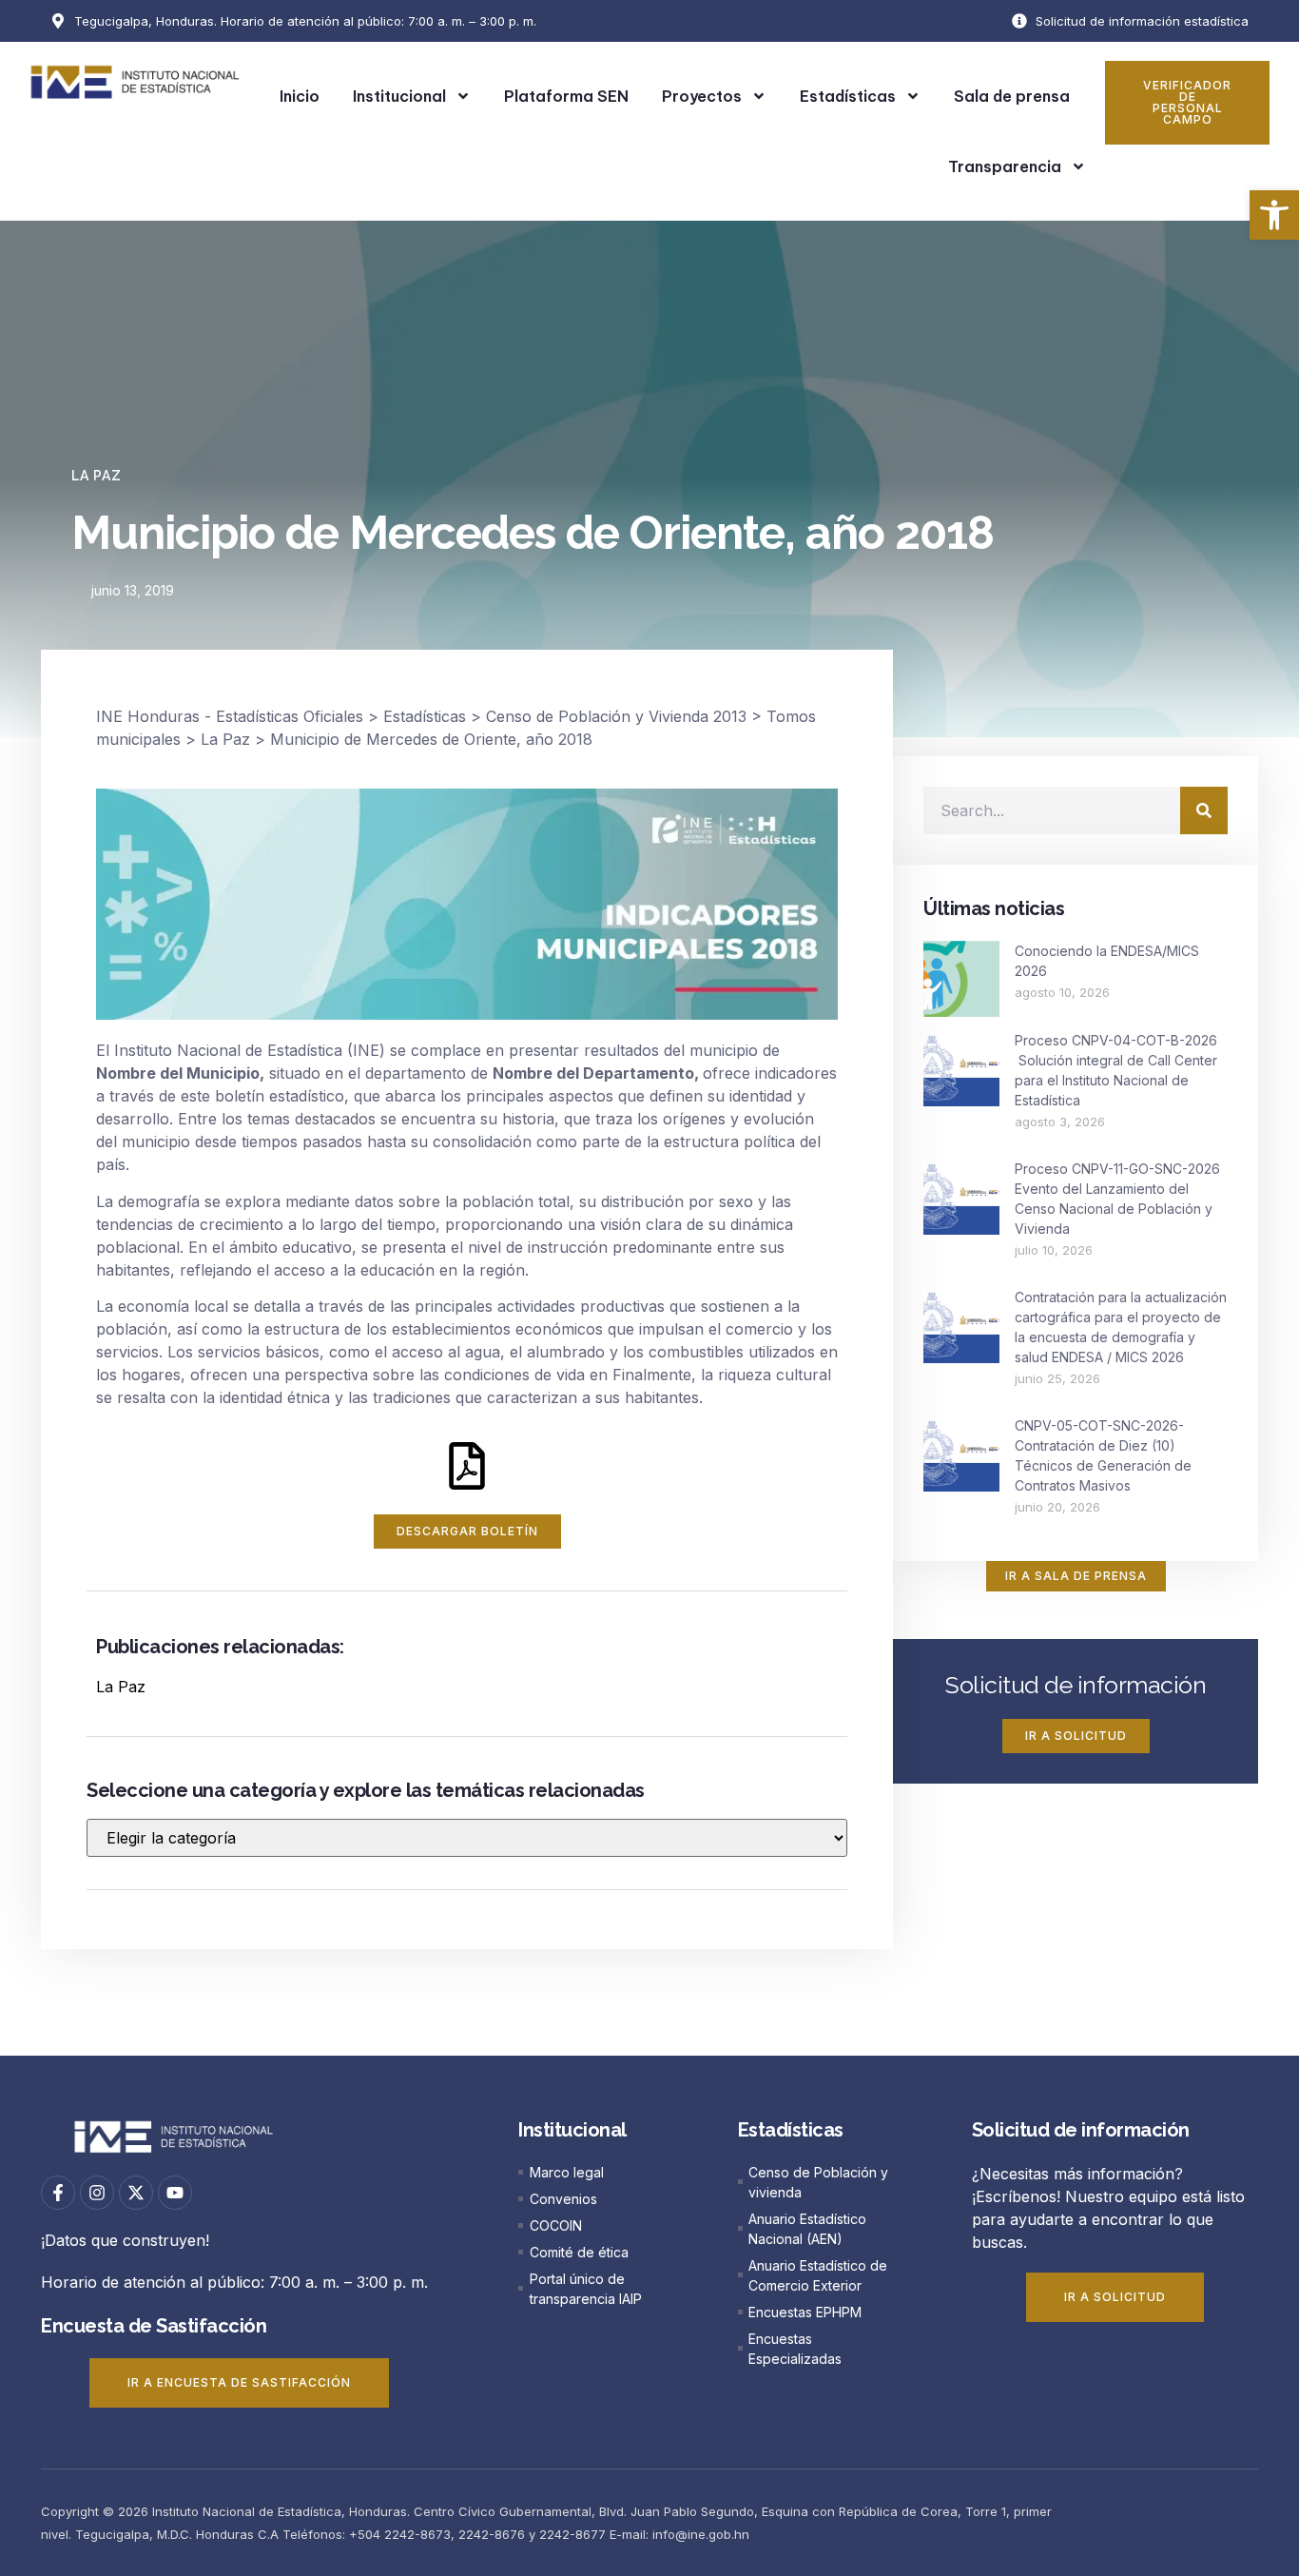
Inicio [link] (300, 96)
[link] (1274, 215)
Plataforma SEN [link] (566, 96)
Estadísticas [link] (848, 96)
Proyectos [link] (702, 96)
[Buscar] (1204, 810)
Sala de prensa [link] (1012, 96)
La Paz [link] (97, 476)
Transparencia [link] (1005, 166)
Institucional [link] (399, 96)
